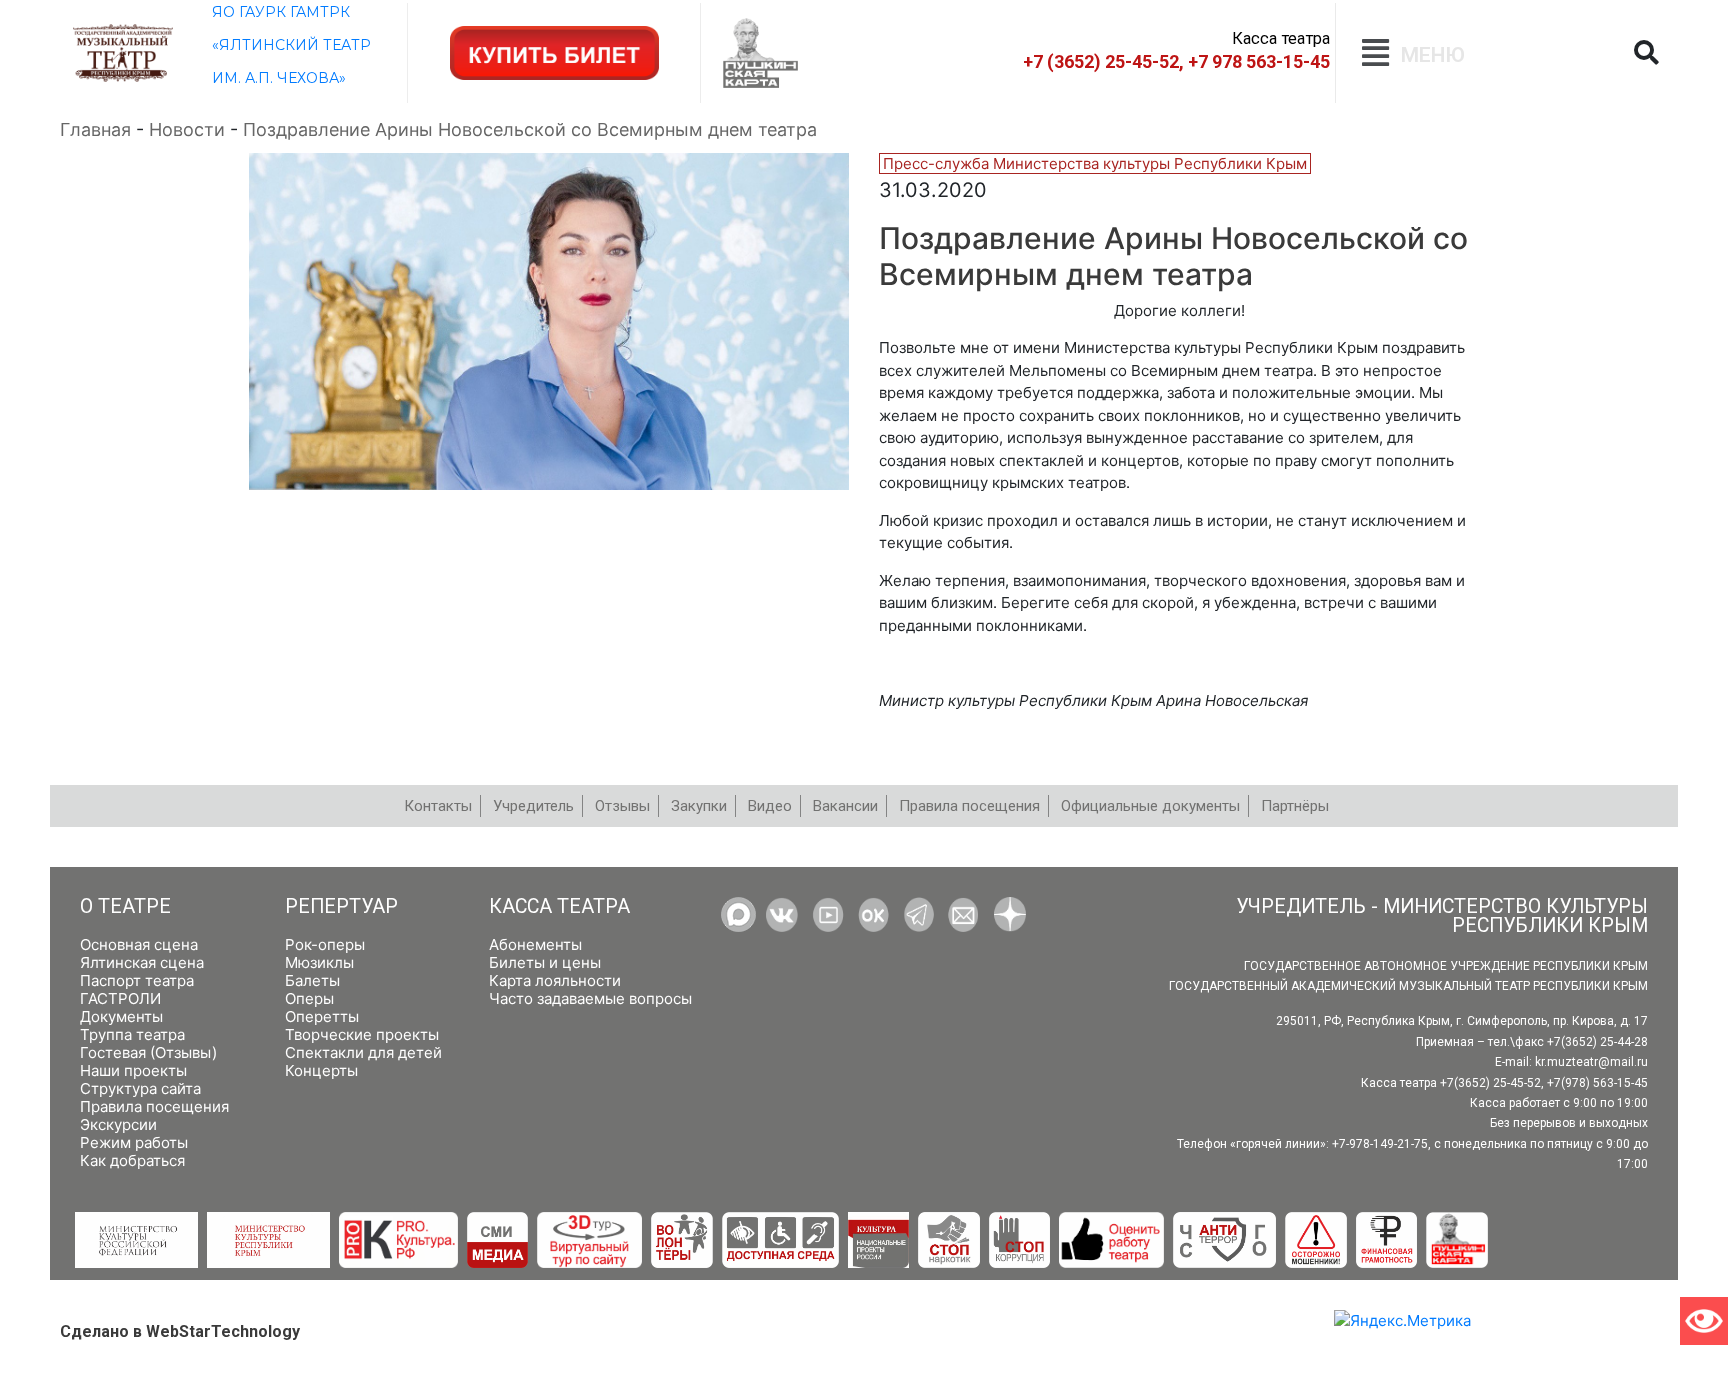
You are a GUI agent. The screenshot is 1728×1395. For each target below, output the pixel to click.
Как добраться (132, 1160)
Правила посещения (154, 1106)
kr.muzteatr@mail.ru (1591, 1062)
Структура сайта (140, 1088)
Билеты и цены (545, 962)
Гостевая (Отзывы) (148, 1052)
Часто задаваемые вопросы (590, 998)
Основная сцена (139, 944)
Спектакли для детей (363, 1052)
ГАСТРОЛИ (120, 998)
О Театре (125, 906)
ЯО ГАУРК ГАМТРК (281, 12)
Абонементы (535, 944)
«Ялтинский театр (291, 45)
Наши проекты (133, 1070)
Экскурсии (118, 1124)
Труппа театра (132, 1034)
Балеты (312, 980)
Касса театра (559, 906)
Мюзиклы (319, 962)
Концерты (321, 1070)
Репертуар (341, 906)
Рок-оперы (325, 944)
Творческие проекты (362, 1034)
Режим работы (134, 1142)
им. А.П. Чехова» (279, 78)
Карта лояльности (555, 980)
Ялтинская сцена (142, 962)
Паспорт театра (137, 980)
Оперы (309, 998)
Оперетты (322, 1016)
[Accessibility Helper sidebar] (1704, 1321)
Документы (121, 1016)
